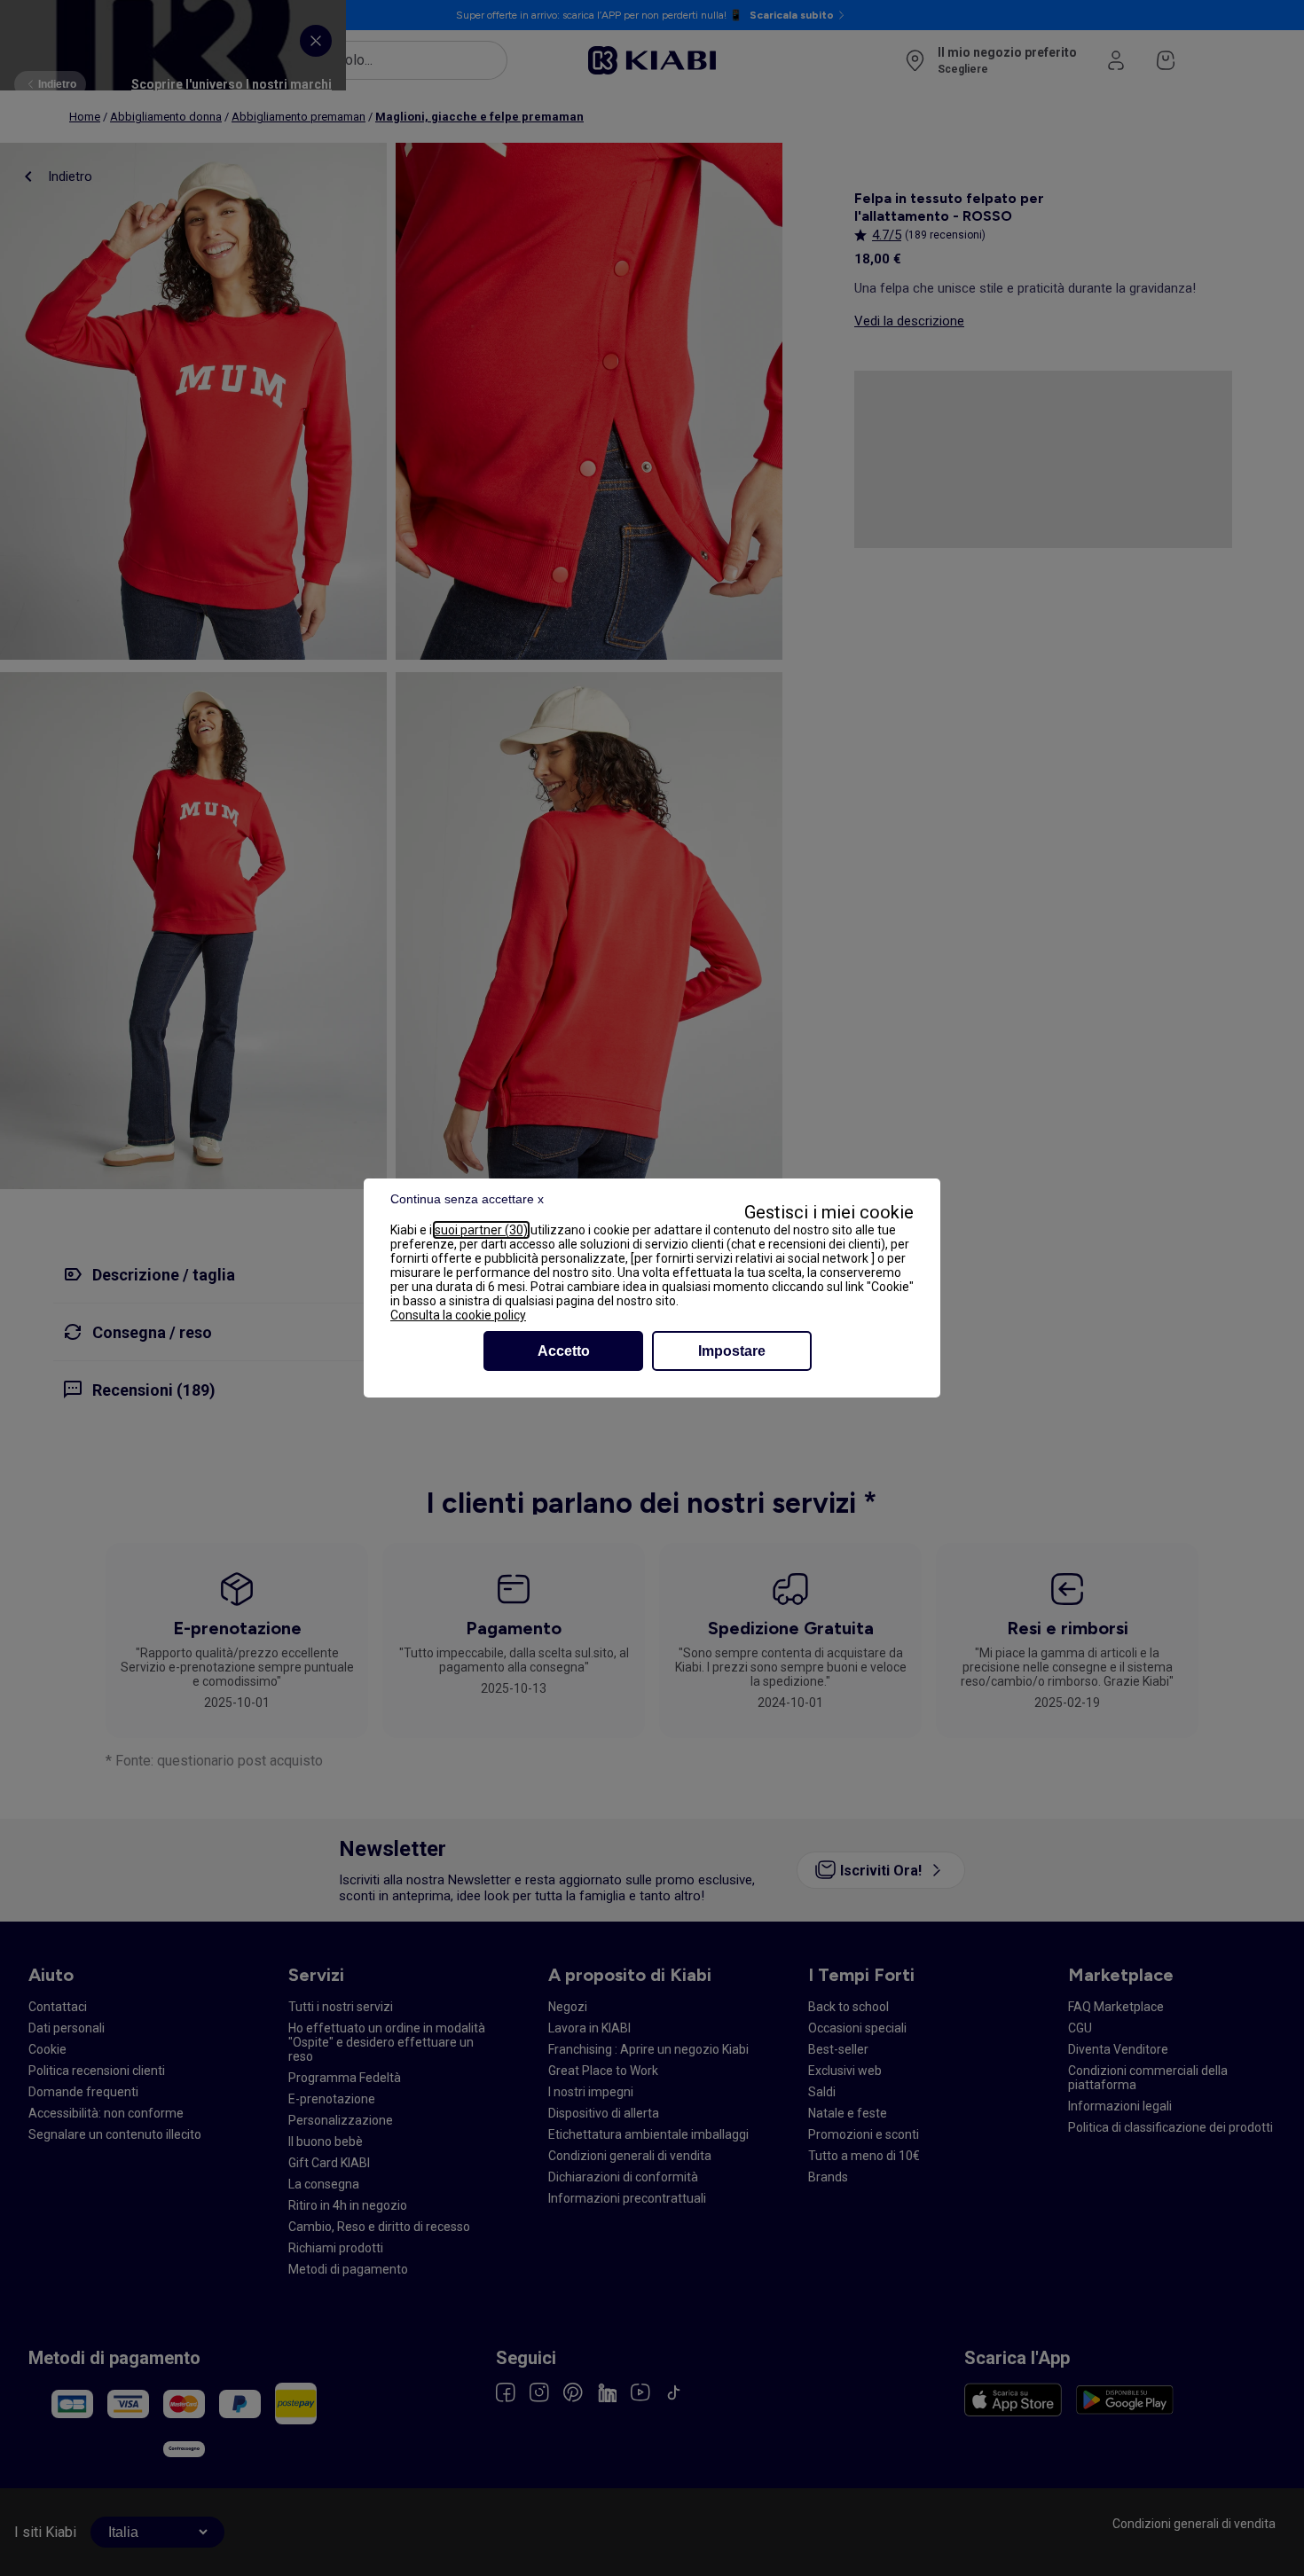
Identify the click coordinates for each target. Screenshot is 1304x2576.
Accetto (564, 1351)
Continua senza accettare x (467, 1199)
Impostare (732, 1351)
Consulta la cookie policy (458, 1315)
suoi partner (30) (481, 1230)
